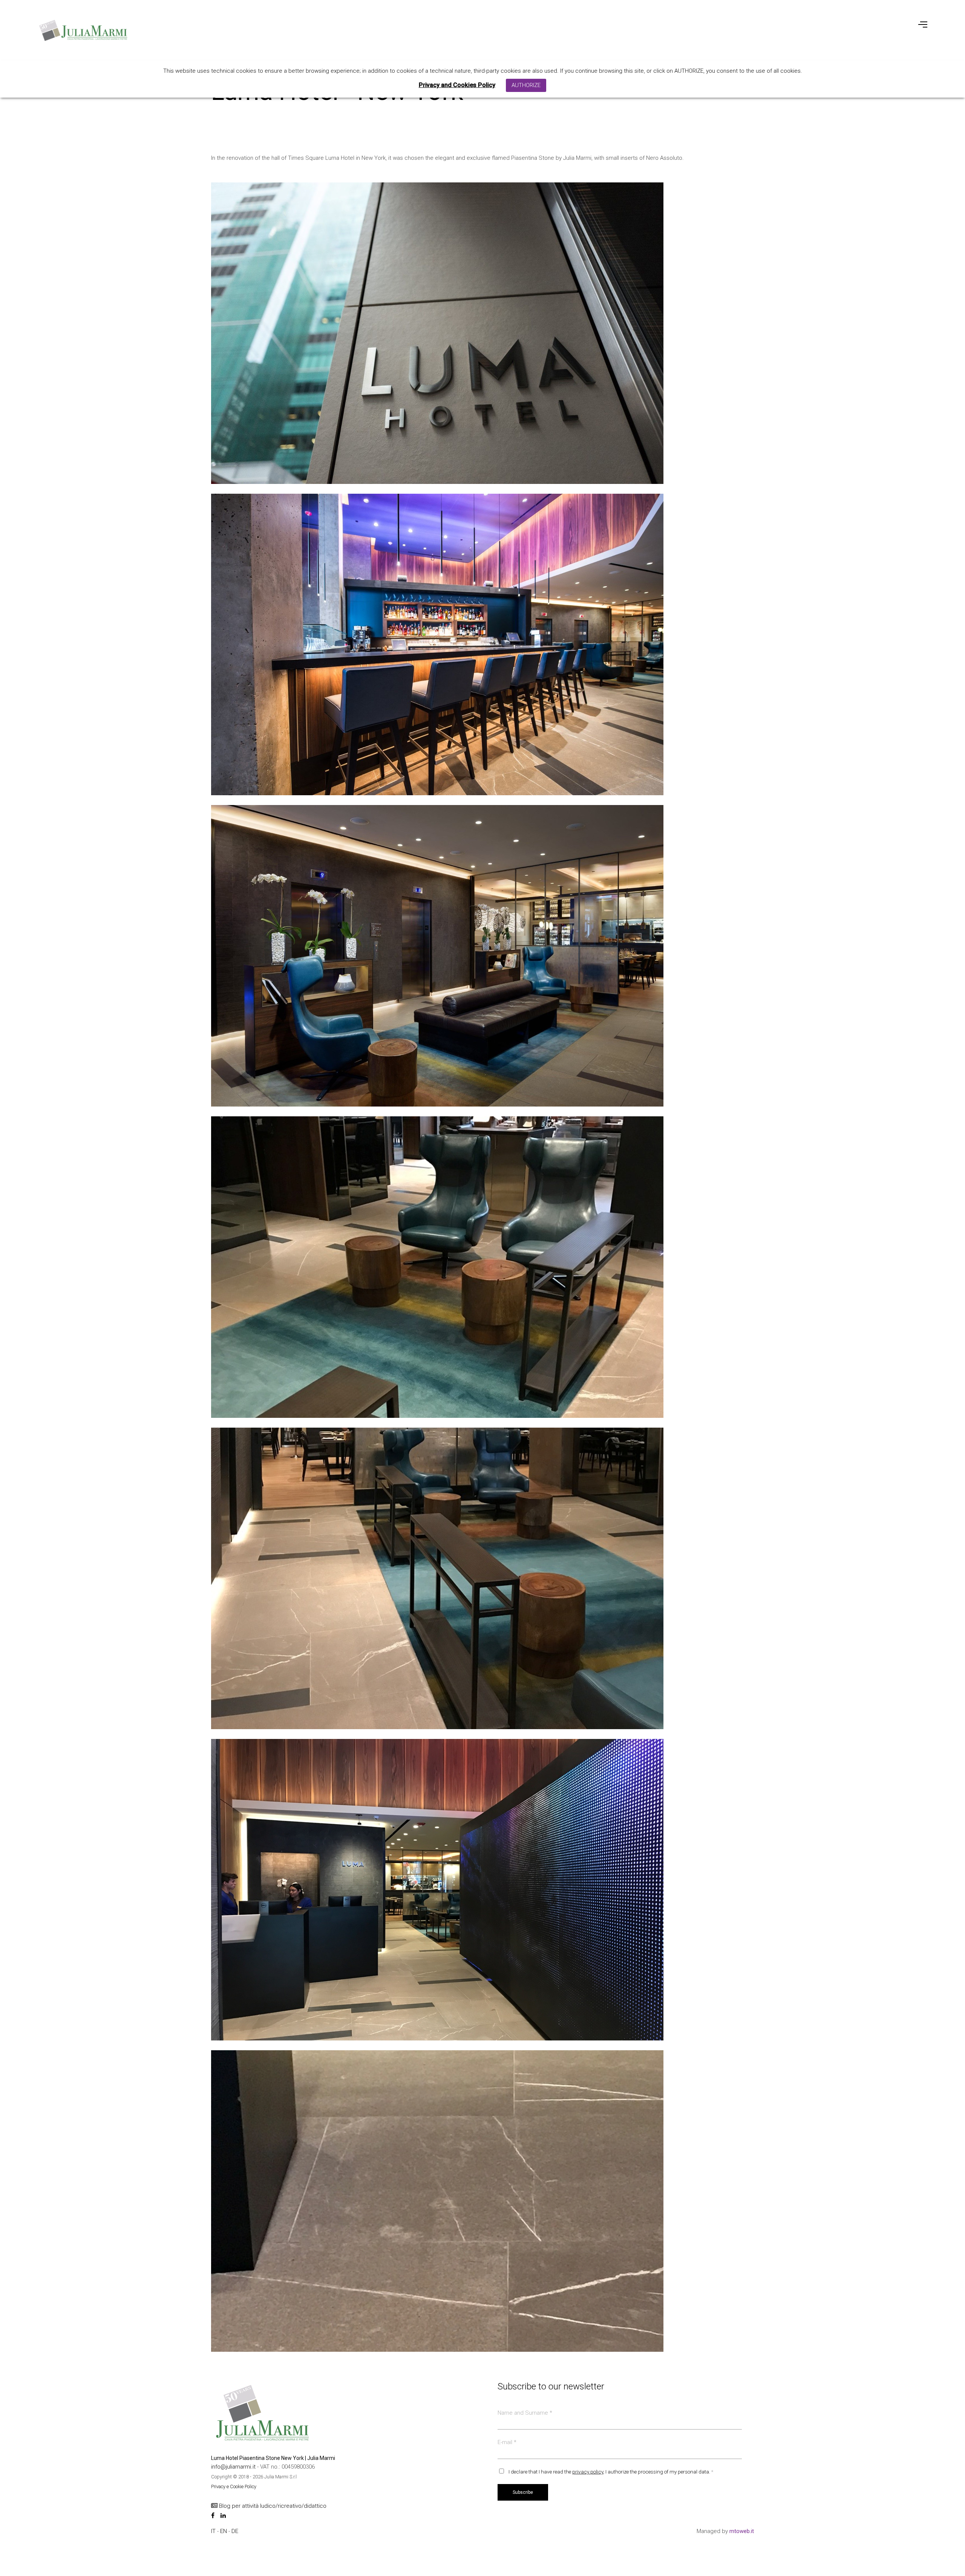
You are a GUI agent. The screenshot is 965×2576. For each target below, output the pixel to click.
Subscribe (523, 2492)
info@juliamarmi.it (234, 2467)
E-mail (507, 2442)
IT (214, 2531)
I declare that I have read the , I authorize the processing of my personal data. (611, 2472)
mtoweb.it (742, 2531)
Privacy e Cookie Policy (234, 2486)
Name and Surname (525, 2413)
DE (235, 2531)
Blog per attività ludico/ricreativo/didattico (272, 2506)
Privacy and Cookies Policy (457, 85)
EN (224, 2531)
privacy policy (588, 2472)
